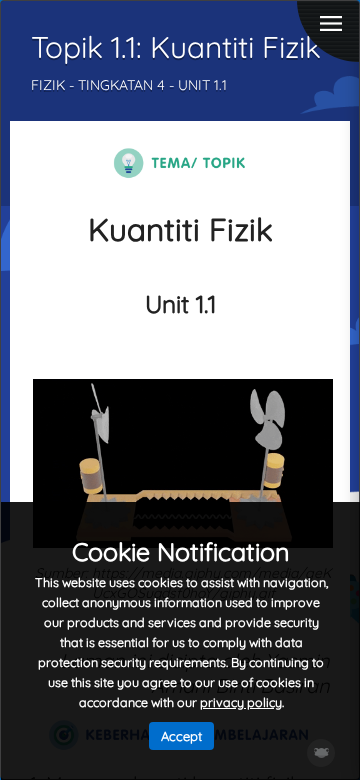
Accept (181, 736)
